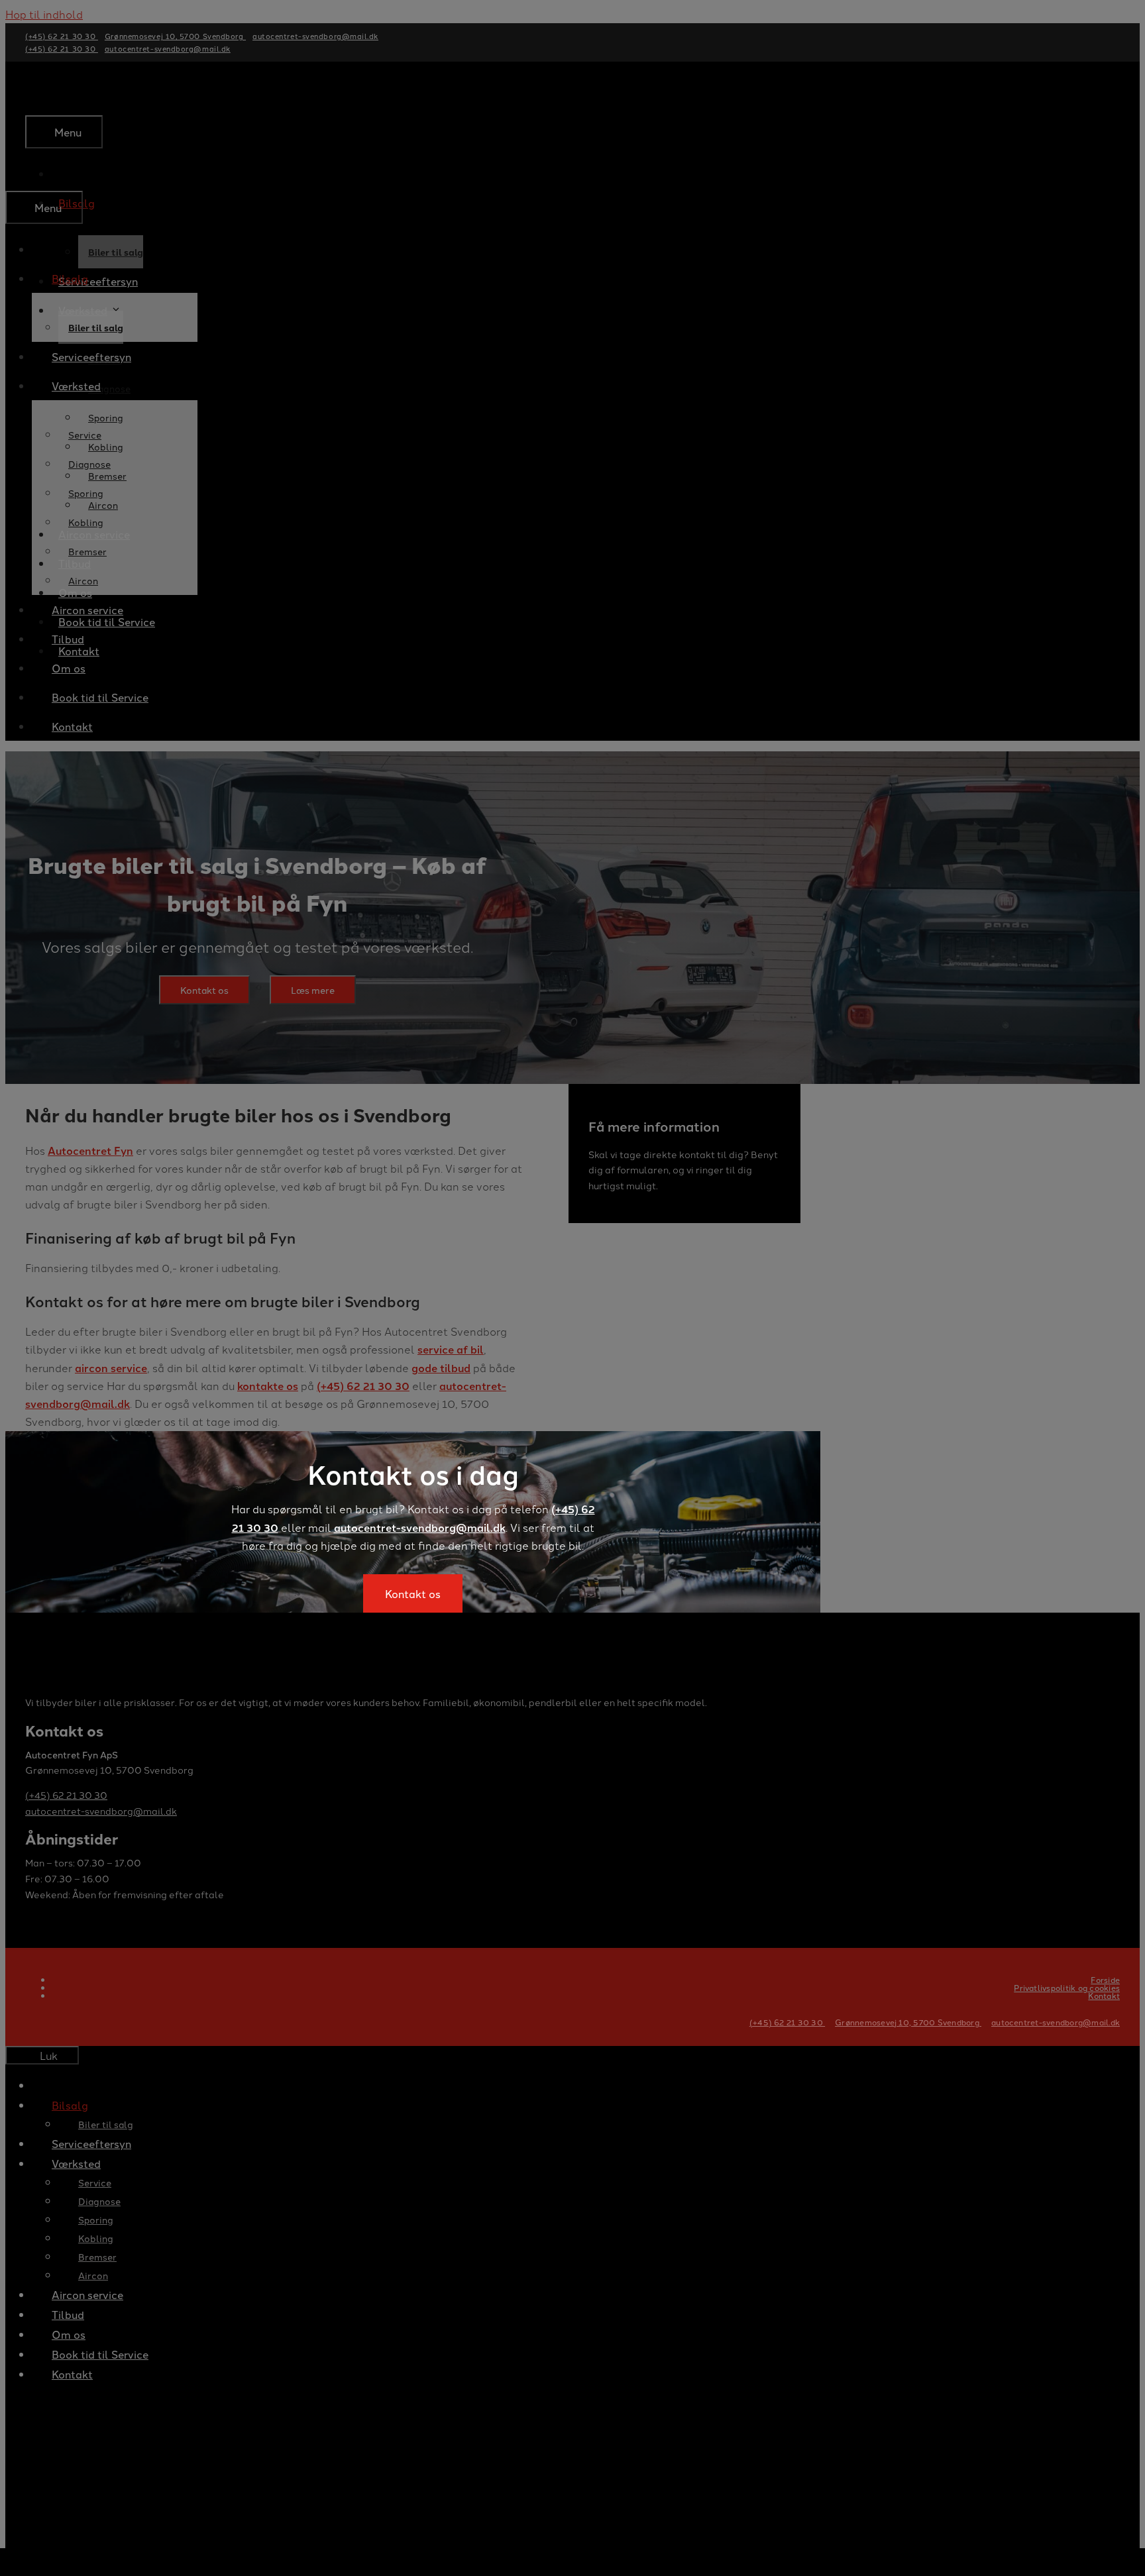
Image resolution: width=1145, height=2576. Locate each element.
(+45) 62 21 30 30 (787, 2022)
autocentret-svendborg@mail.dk (420, 1528)
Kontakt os (413, 1593)
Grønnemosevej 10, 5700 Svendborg (908, 2022)
